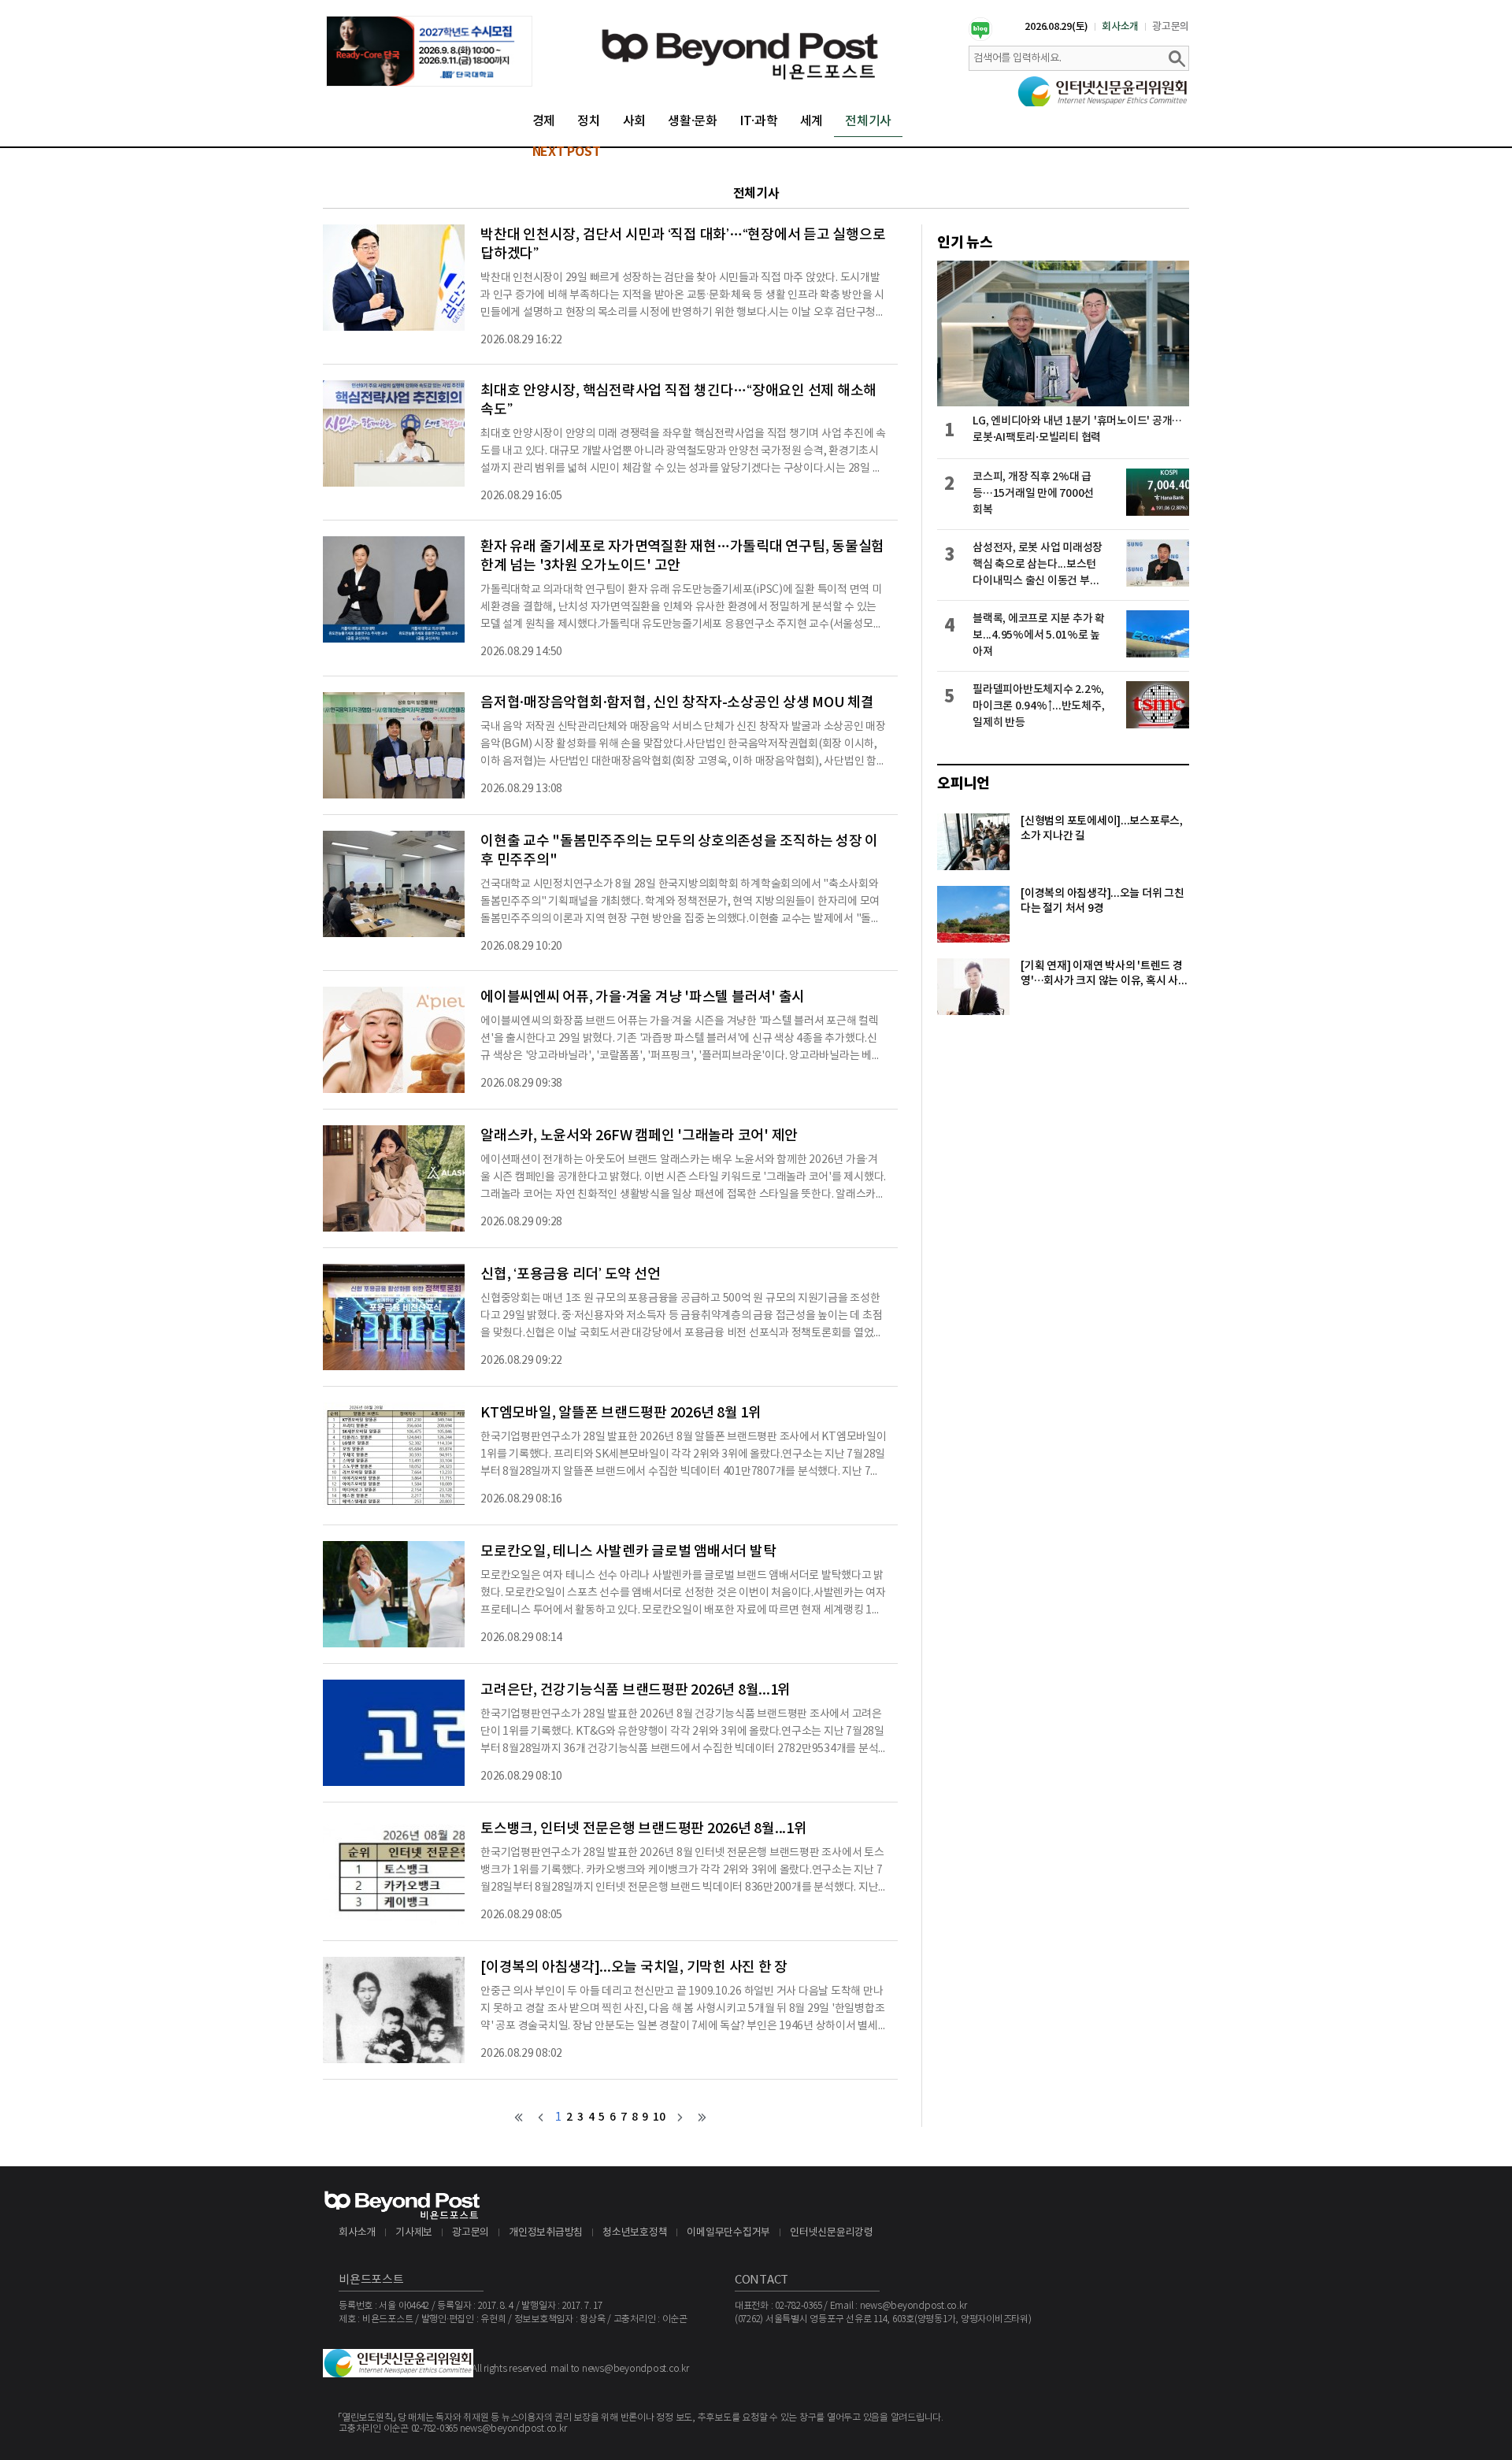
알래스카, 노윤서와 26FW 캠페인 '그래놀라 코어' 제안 (639, 1136)
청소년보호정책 (635, 2233)
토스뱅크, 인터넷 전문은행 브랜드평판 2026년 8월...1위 (644, 1829)
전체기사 (868, 121)
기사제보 (414, 2233)
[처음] (519, 2117)
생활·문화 (693, 121)
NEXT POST (567, 152)
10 (659, 2117)
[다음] (680, 2117)
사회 (635, 121)
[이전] (541, 2117)
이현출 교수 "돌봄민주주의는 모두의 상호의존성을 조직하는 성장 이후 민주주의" (679, 851)
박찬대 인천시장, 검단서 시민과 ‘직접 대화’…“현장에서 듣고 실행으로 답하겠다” (683, 245)
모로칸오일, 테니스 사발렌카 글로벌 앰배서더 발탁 (628, 1552)
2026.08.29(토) (1056, 27)
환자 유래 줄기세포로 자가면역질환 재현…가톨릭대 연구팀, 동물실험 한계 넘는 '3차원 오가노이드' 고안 (682, 556)
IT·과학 (759, 121)
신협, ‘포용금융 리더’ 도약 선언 (570, 1274)
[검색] (1177, 58)
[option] (429, 51)
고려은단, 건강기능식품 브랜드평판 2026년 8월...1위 (636, 1690)
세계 (812, 121)
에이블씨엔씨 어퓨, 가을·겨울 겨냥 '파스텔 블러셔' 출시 (643, 997)
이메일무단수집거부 (728, 2233)
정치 (589, 121)
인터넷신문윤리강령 (832, 2233)
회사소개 (1120, 27)
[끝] (702, 2117)
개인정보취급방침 (546, 2233)
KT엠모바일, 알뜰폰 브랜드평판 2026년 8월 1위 (621, 1413)
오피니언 (964, 784)
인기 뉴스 (965, 243)
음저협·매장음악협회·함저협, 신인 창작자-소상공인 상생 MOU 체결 (677, 703)
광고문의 (1171, 27)
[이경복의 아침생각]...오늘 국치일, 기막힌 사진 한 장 (634, 1967)
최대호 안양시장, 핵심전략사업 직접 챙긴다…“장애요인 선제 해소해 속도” (678, 400)
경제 (544, 121)
